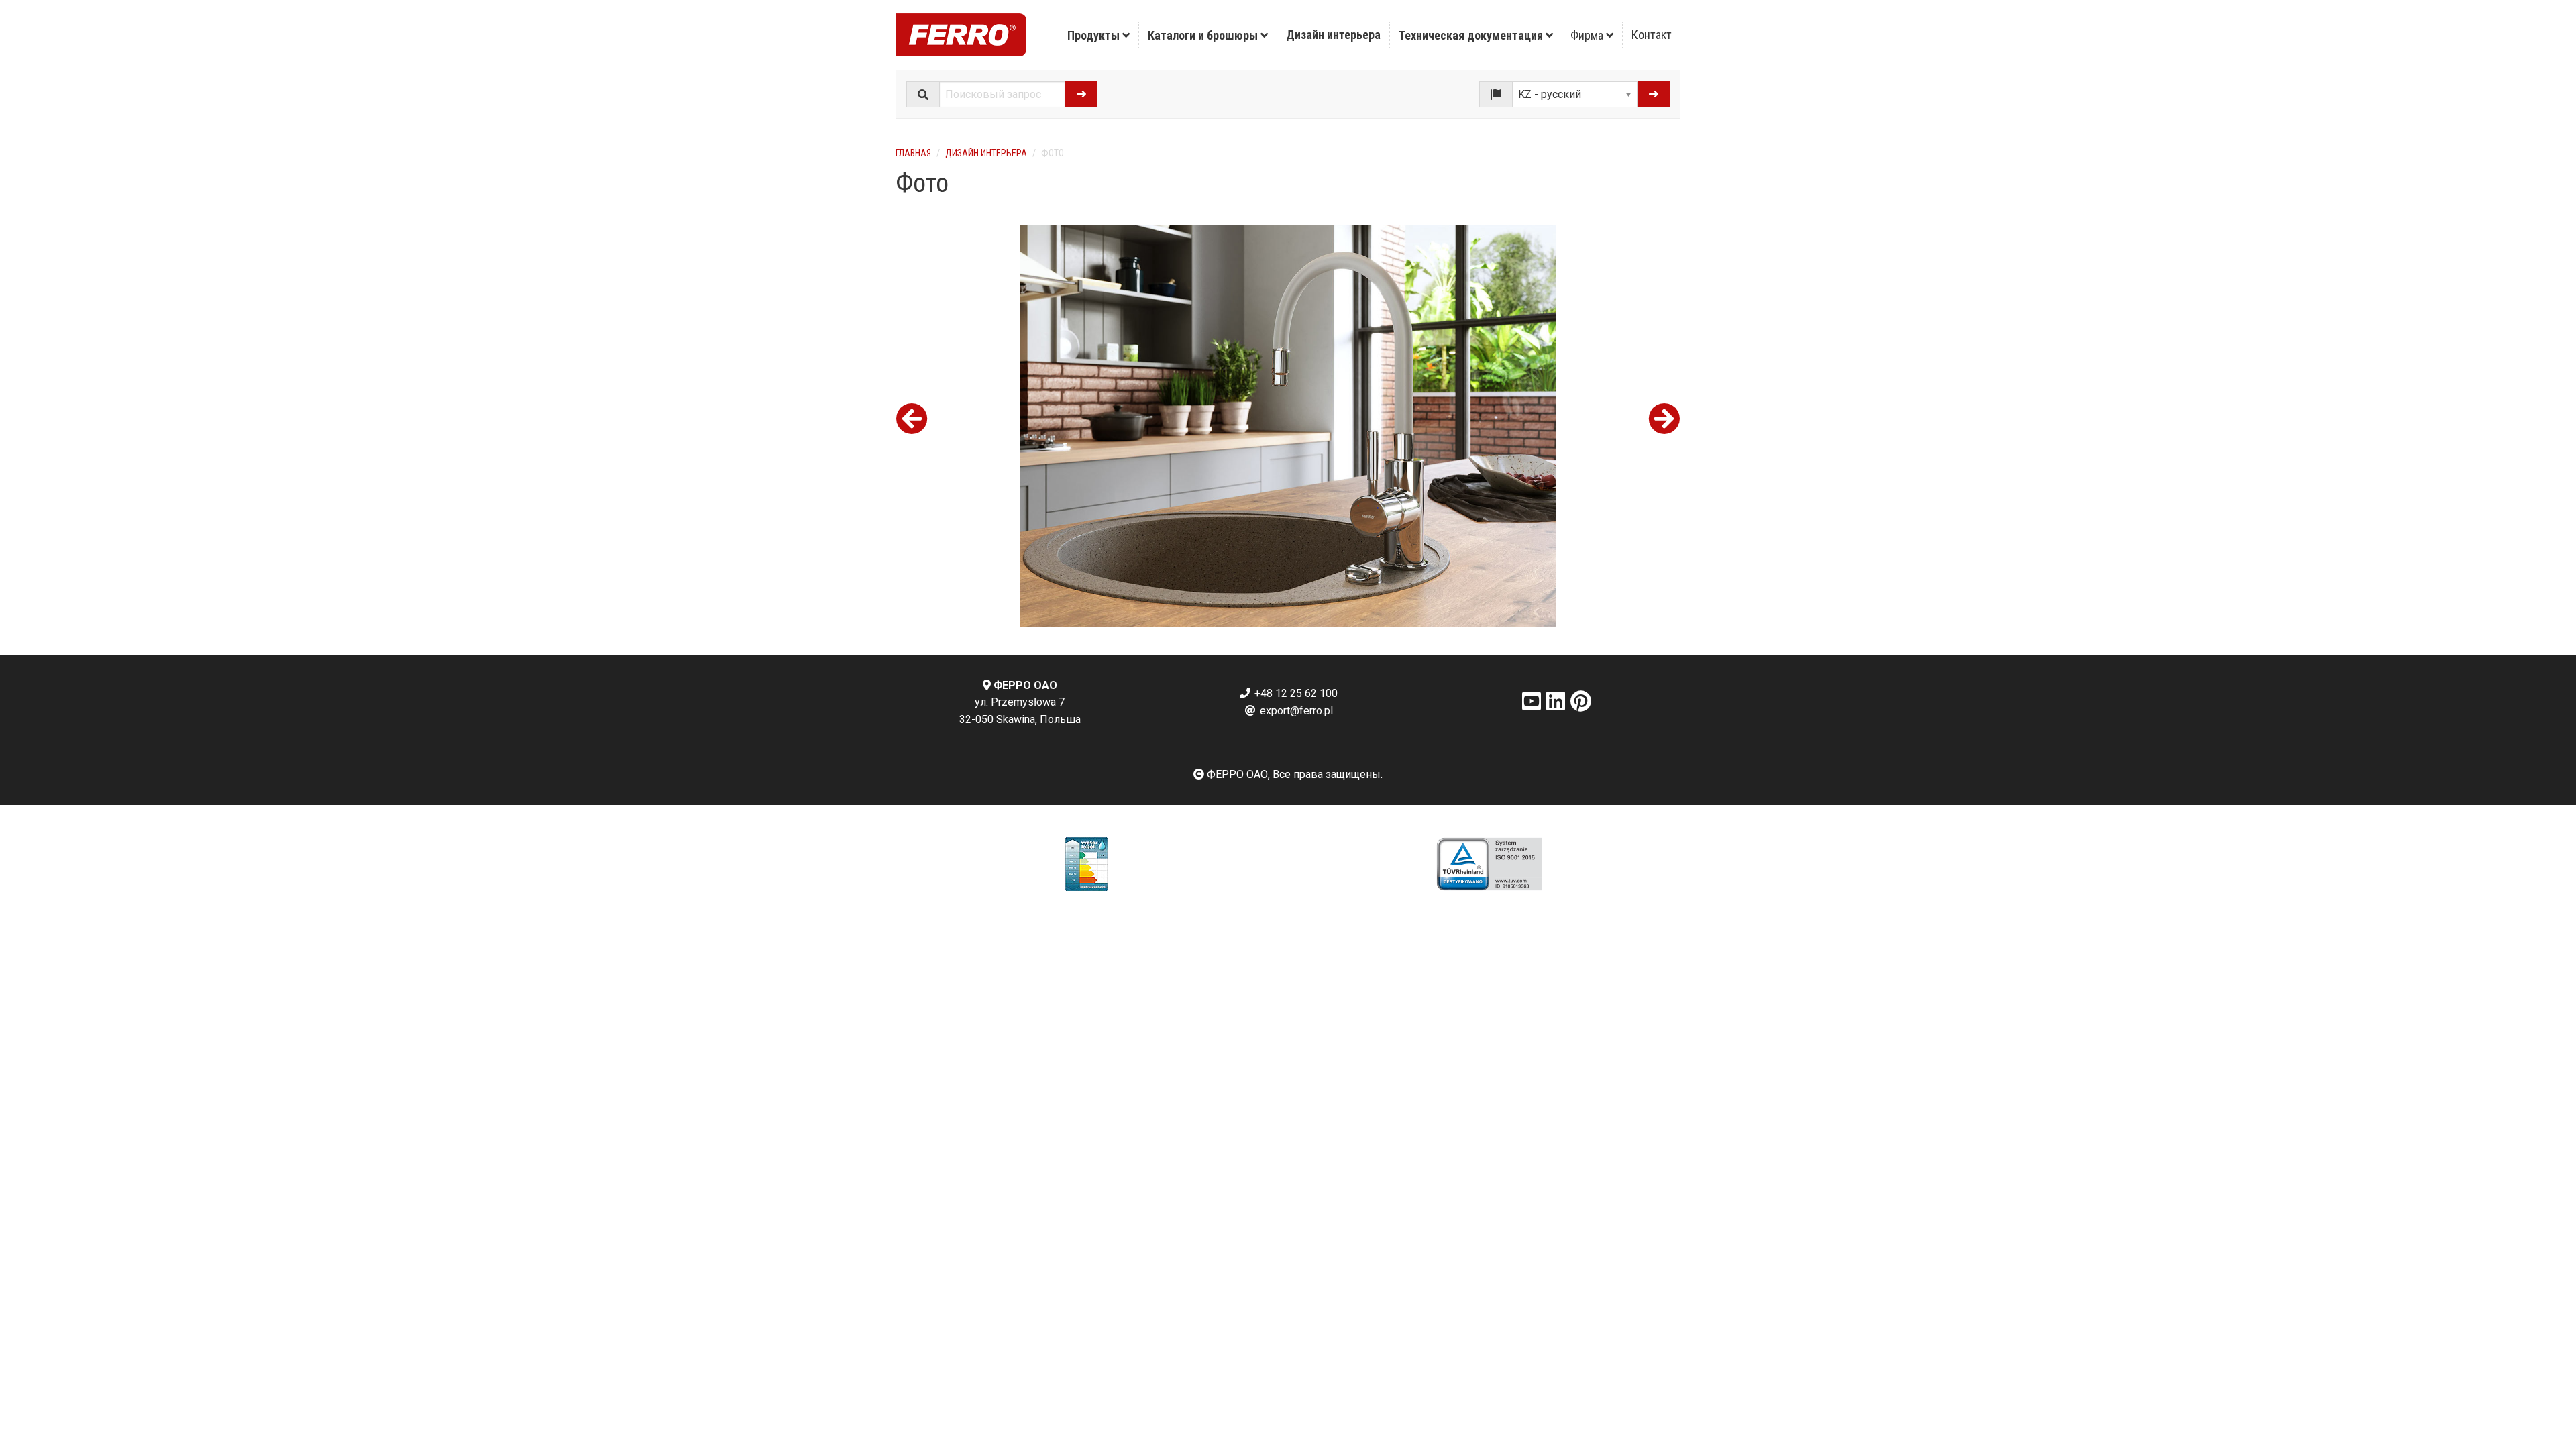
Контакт (1652, 35)
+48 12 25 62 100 (1295, 693)
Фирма (1588, 35)
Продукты (1095, 35)
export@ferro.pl (1295, 711)
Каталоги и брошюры (1204, 35)
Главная (913, 153)
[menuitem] (1099, 35)
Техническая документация (1472, 35)
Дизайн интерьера (1333, 35)
